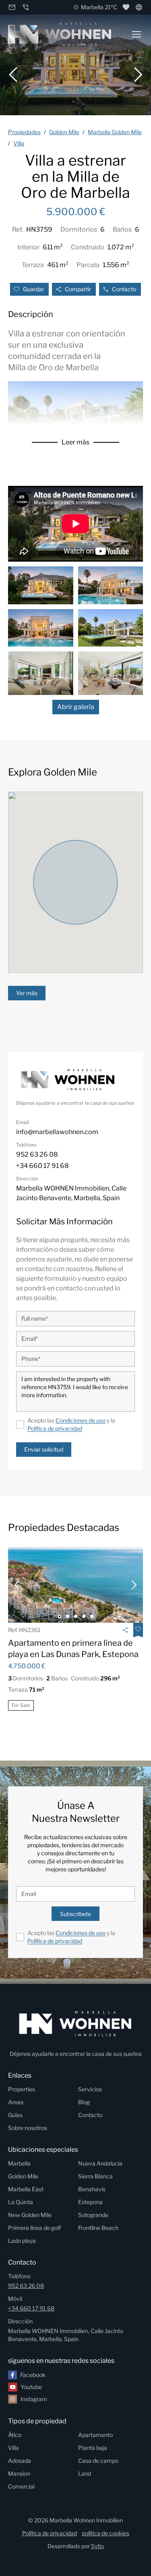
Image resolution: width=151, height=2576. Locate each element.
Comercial (21, 2486)
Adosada (20, 2461)
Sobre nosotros (28, 2128)
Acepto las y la (71, 1424)
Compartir (78, 289)
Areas (16, 2102)
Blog (84, 2102)
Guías (15, 2115)
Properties (22, 2089)
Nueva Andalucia (100, 2163)
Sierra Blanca (95, 2176)
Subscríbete (75, 1914)
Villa (13, 2448)
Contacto (124, 289)
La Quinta (21, 2202)
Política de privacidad (55, 1428)
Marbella (19, 2163)
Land (85, 2473)
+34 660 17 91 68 (31, 2308)
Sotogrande (93, 2215)
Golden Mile (23, 2176)
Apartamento (95, 2435)
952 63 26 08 (26, 2286)
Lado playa (22, 2241)
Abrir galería (76, 707)
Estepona (90, 2202)
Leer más (75, 442)
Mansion (19, 2473)
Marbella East (26, 2189)
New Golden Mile (30, 2215)
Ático (15, 2435)
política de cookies (105, 2533)
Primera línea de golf (34, 2228)
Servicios (90, 2089)
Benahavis (92, 2189)
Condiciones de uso (81, 1420)
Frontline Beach (98, 2228)
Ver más (27, 993)
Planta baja (93, 2448)
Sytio (97, 2546)
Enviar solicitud (44, 1449)
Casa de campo (98, 2461)
